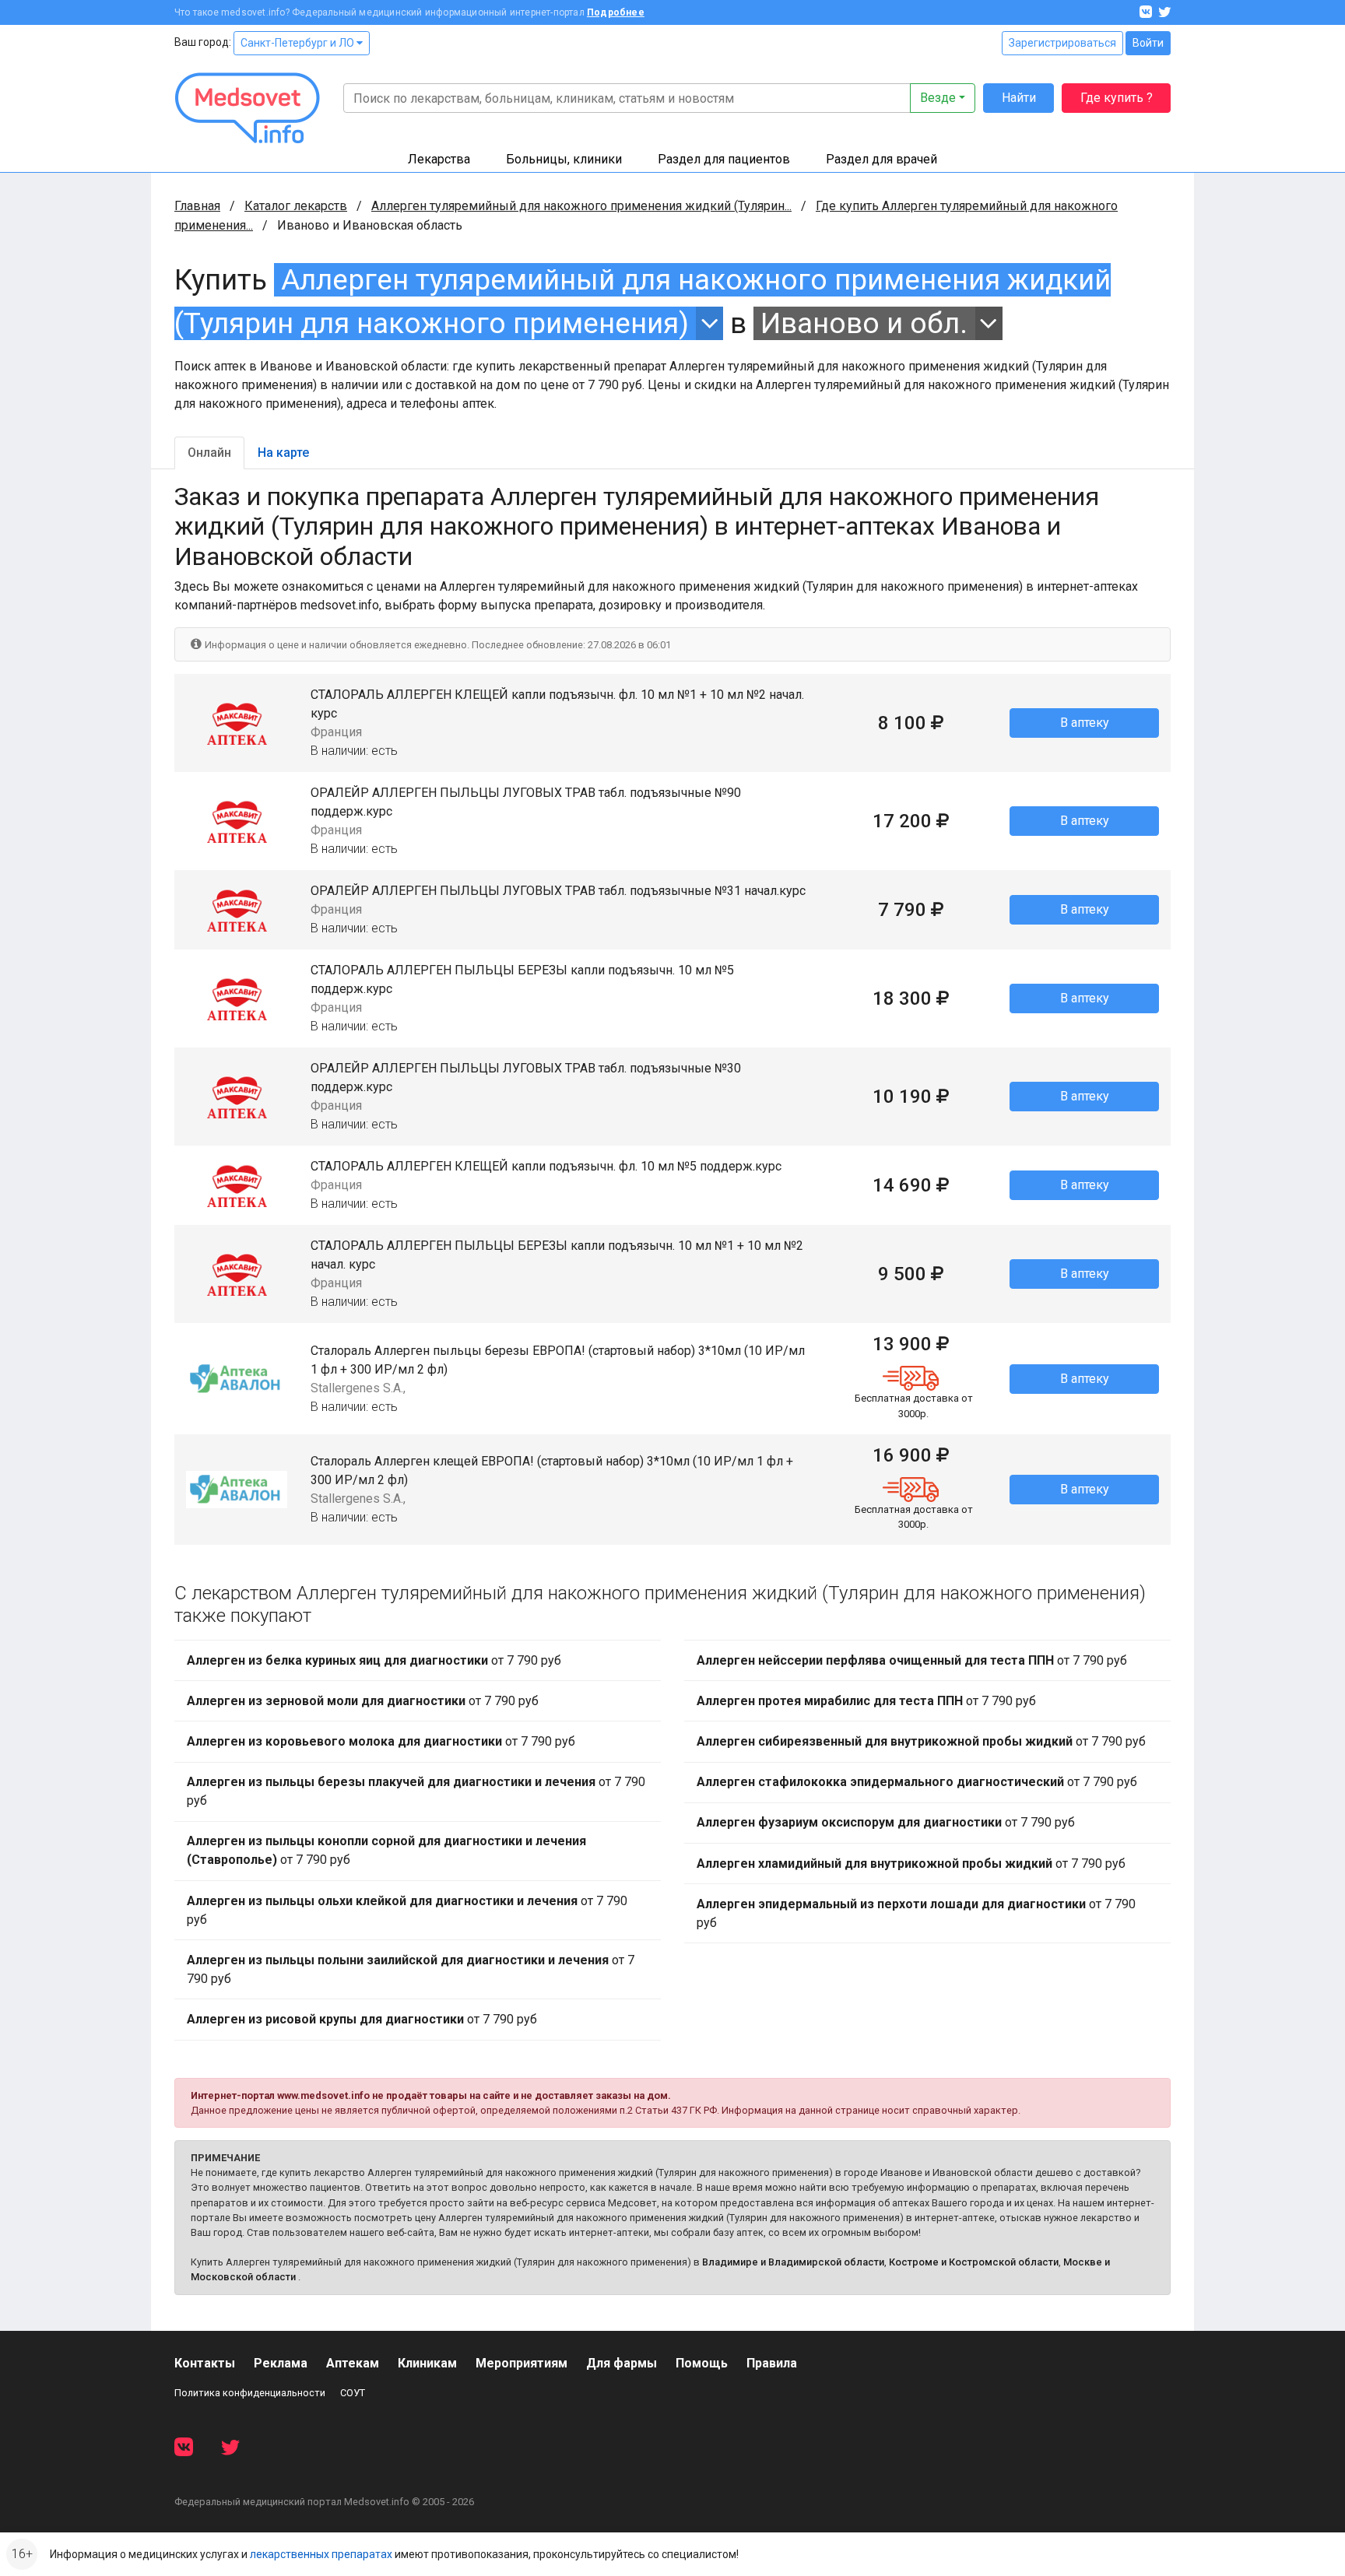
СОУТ (353, 2393)
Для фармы (622, 2363)
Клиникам (427, 2363)
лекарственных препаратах (321, 2554)
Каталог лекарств (296, 206)
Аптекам (353, 2363)
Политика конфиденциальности (250, 2393)
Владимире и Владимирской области (793, 2262)
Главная (197, 206)
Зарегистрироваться (1062, 43)
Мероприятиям (521, 2363)
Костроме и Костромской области (974, 2262)
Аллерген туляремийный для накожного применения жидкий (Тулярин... (581, 206)
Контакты (205, 2363)
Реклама (281, 2363)
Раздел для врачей (881, 159)
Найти (1019, 98)
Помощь (702, 2363)
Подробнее (616, 12)
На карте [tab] (283, 453)
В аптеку (1085, 723)
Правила (772, 2363)
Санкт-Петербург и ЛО (298, 43)
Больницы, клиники (564, 159)
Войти (1148, 43)
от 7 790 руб (374, 1660)
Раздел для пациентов (724, 159)
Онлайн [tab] (209, 453)
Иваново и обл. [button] (864, 323)
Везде (938, 98)
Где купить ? (1117, 98)
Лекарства (439, 159)
